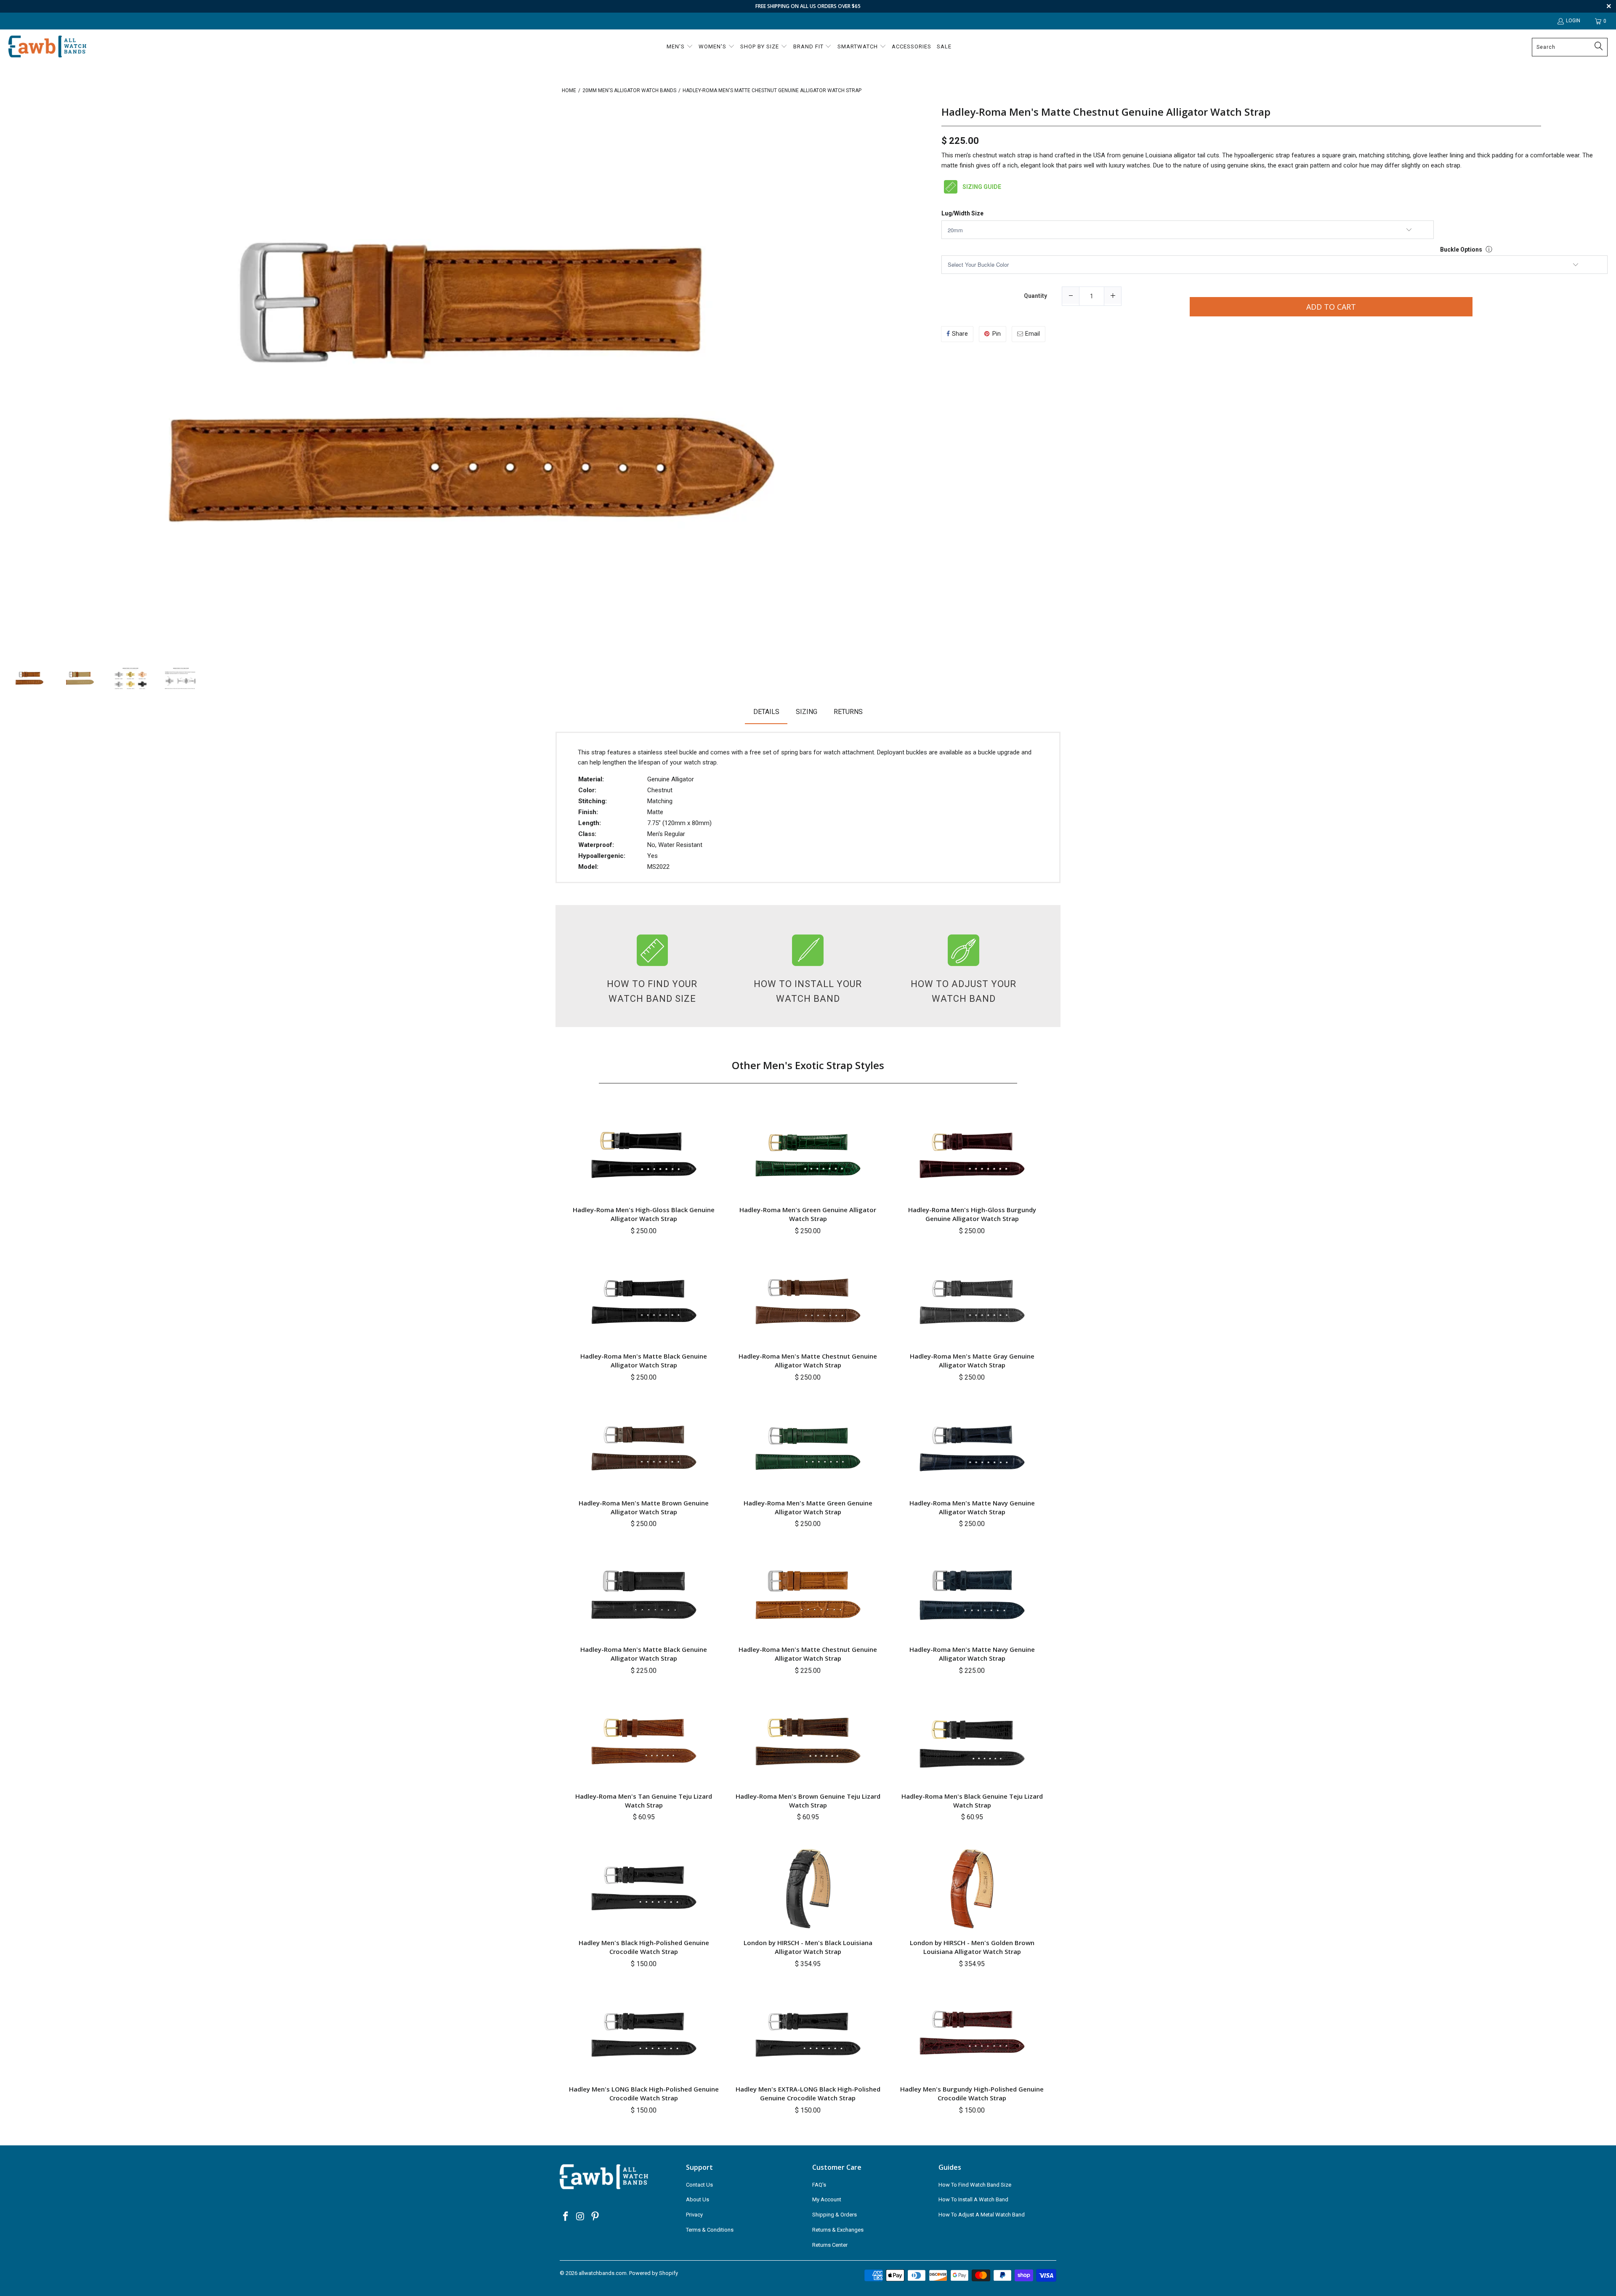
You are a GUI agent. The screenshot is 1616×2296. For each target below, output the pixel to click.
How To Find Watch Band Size (975, 2185)
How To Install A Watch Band (973, 2199)
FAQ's (819, 2185)
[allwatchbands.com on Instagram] (581, 2217)
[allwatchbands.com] (47, 47)
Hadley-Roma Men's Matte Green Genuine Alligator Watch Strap (808, 1507)
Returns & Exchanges (838, 2230)
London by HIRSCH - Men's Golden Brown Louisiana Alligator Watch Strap (972, 1947)
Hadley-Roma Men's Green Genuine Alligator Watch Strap (808, 1214)
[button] (680, 47)
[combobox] (1570, 47)
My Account (827, 2199)
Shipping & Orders (835, 2215)
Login (1573, 21)
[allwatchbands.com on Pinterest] (595, 2217)
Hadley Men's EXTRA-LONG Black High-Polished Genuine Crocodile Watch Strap (808, 2093)
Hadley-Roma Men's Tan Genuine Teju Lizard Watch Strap (644, 1801)
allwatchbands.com (603, 2273)
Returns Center (830, 2245)
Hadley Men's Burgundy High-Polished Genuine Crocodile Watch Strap (972, 2093)
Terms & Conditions (710, 2230)
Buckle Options (1461, 250)
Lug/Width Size (962, 214)
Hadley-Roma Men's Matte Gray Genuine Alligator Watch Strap (972, 1360)
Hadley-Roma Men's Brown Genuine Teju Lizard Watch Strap (808, 1801)
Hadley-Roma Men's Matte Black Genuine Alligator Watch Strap (644, 1360)
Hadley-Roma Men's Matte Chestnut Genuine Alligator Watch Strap (1106, 112)
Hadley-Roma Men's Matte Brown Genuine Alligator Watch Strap (644, 1507)
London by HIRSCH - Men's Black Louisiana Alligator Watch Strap (808, 1947)
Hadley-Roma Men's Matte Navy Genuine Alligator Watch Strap (972, 1507)
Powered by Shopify (654, 2273)
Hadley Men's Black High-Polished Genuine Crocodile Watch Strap (644, 1947)
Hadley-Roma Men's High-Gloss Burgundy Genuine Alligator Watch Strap (972, 1214)
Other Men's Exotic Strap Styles (808, 1065)
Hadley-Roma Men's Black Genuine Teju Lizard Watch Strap (972, 1801)
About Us (698, 2199)
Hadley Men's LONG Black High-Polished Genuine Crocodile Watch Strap (644, 2093)
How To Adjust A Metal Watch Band (982, 2215)
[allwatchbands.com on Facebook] (566, 2217)
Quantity (1035, 296)
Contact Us (699, 2185)
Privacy (694, 2215)
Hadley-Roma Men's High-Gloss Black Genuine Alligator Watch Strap (644, 1214)
